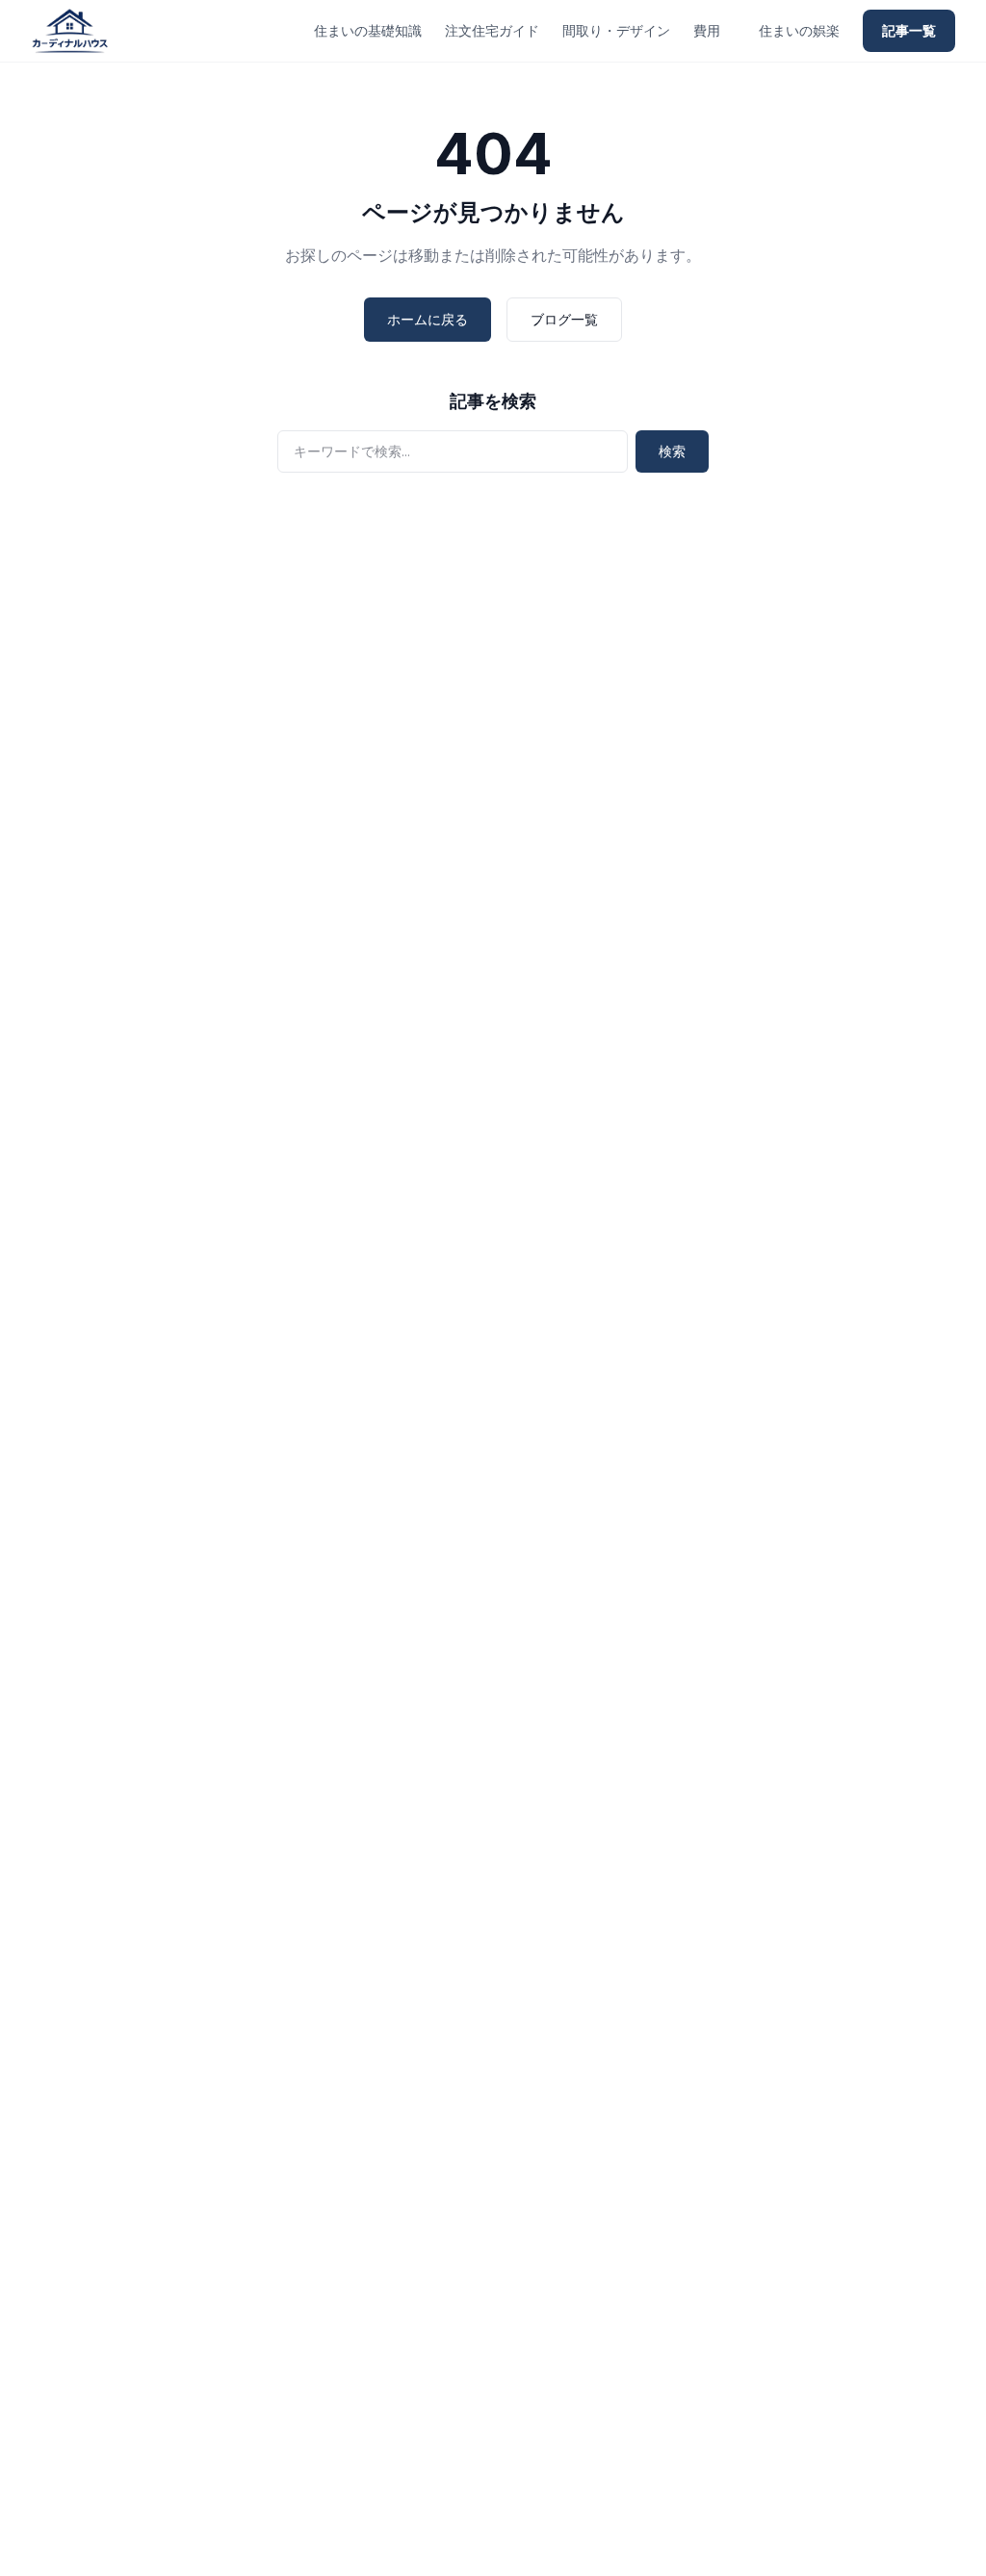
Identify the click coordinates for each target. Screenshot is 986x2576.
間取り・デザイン (616, 30)
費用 (707, 30)
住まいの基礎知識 (368, 30)
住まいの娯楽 (799, 30)
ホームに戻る (428, 319)
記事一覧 (909, 30)
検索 (672, 451)
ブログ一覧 (564, 319)
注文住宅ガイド (492, 30)
